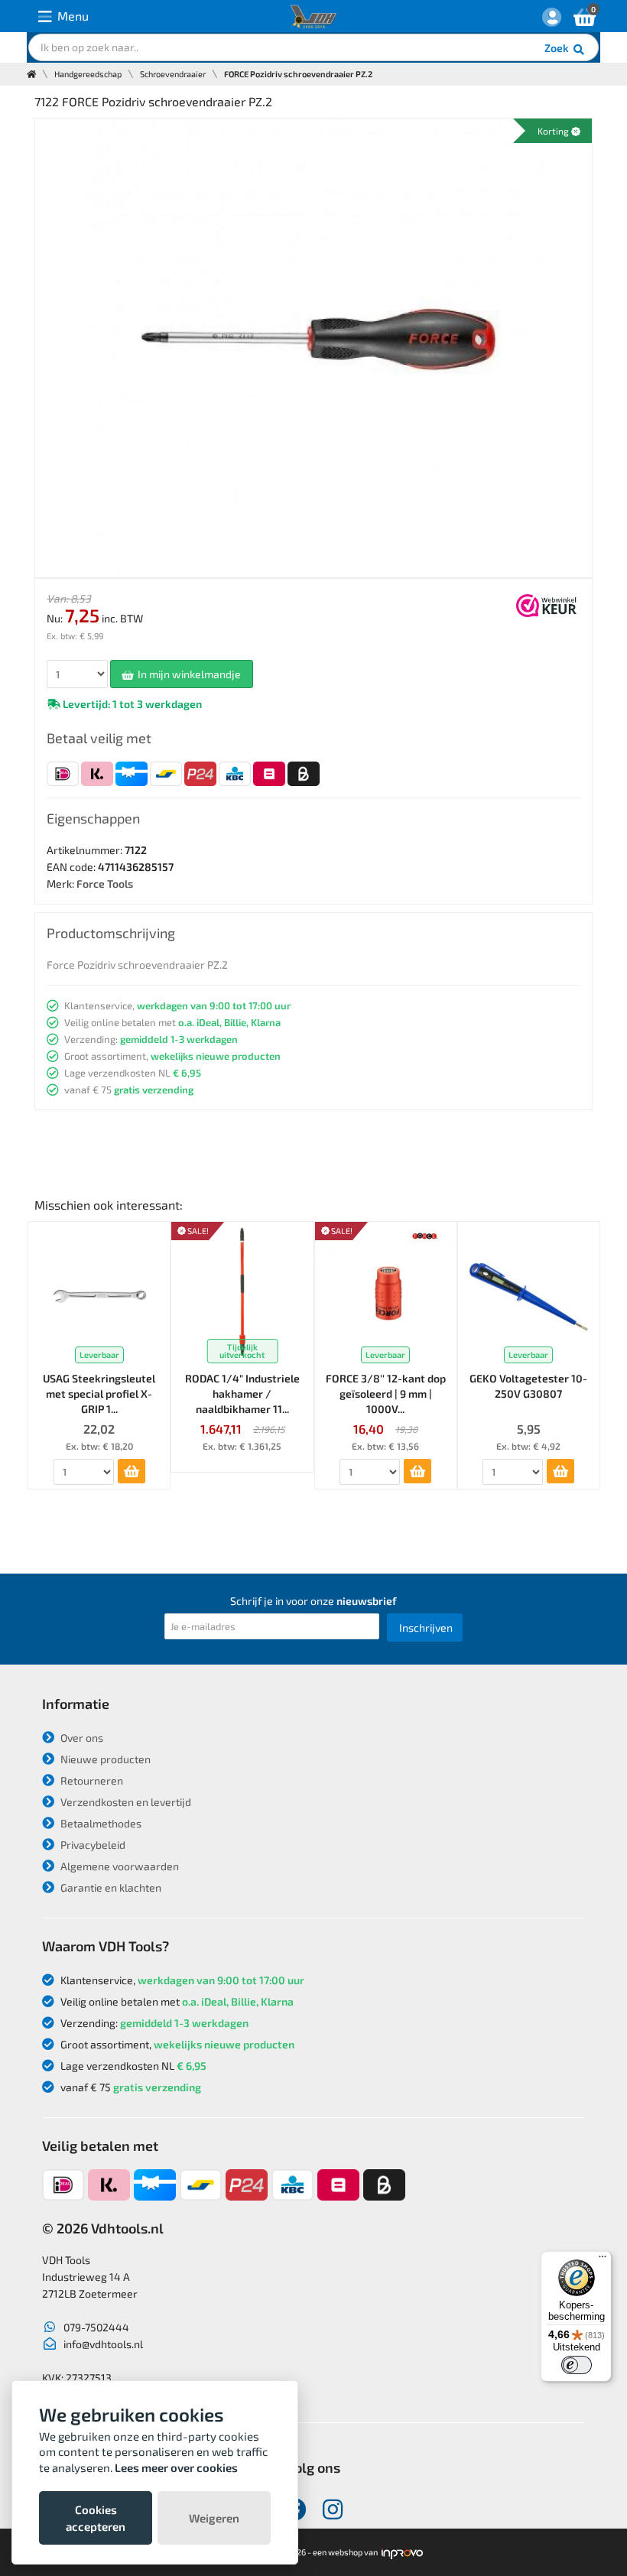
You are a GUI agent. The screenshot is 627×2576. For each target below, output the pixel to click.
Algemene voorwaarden (119, 1866)
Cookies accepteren (96, 2518)
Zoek (558, 48)
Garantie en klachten (110, 1887)
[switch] (577, 2365)
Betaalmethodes (100, 1823)
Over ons (81, 1738)
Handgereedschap (88, 74)
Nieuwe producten (104, 1759)
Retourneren (91, 1780)
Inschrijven (426, 1627)
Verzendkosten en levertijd (125, 1802)
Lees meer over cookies (176, 2467)
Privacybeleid (92, 1845)
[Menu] (603, 2260)
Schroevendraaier (173, 74)
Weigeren (214, 2518)
